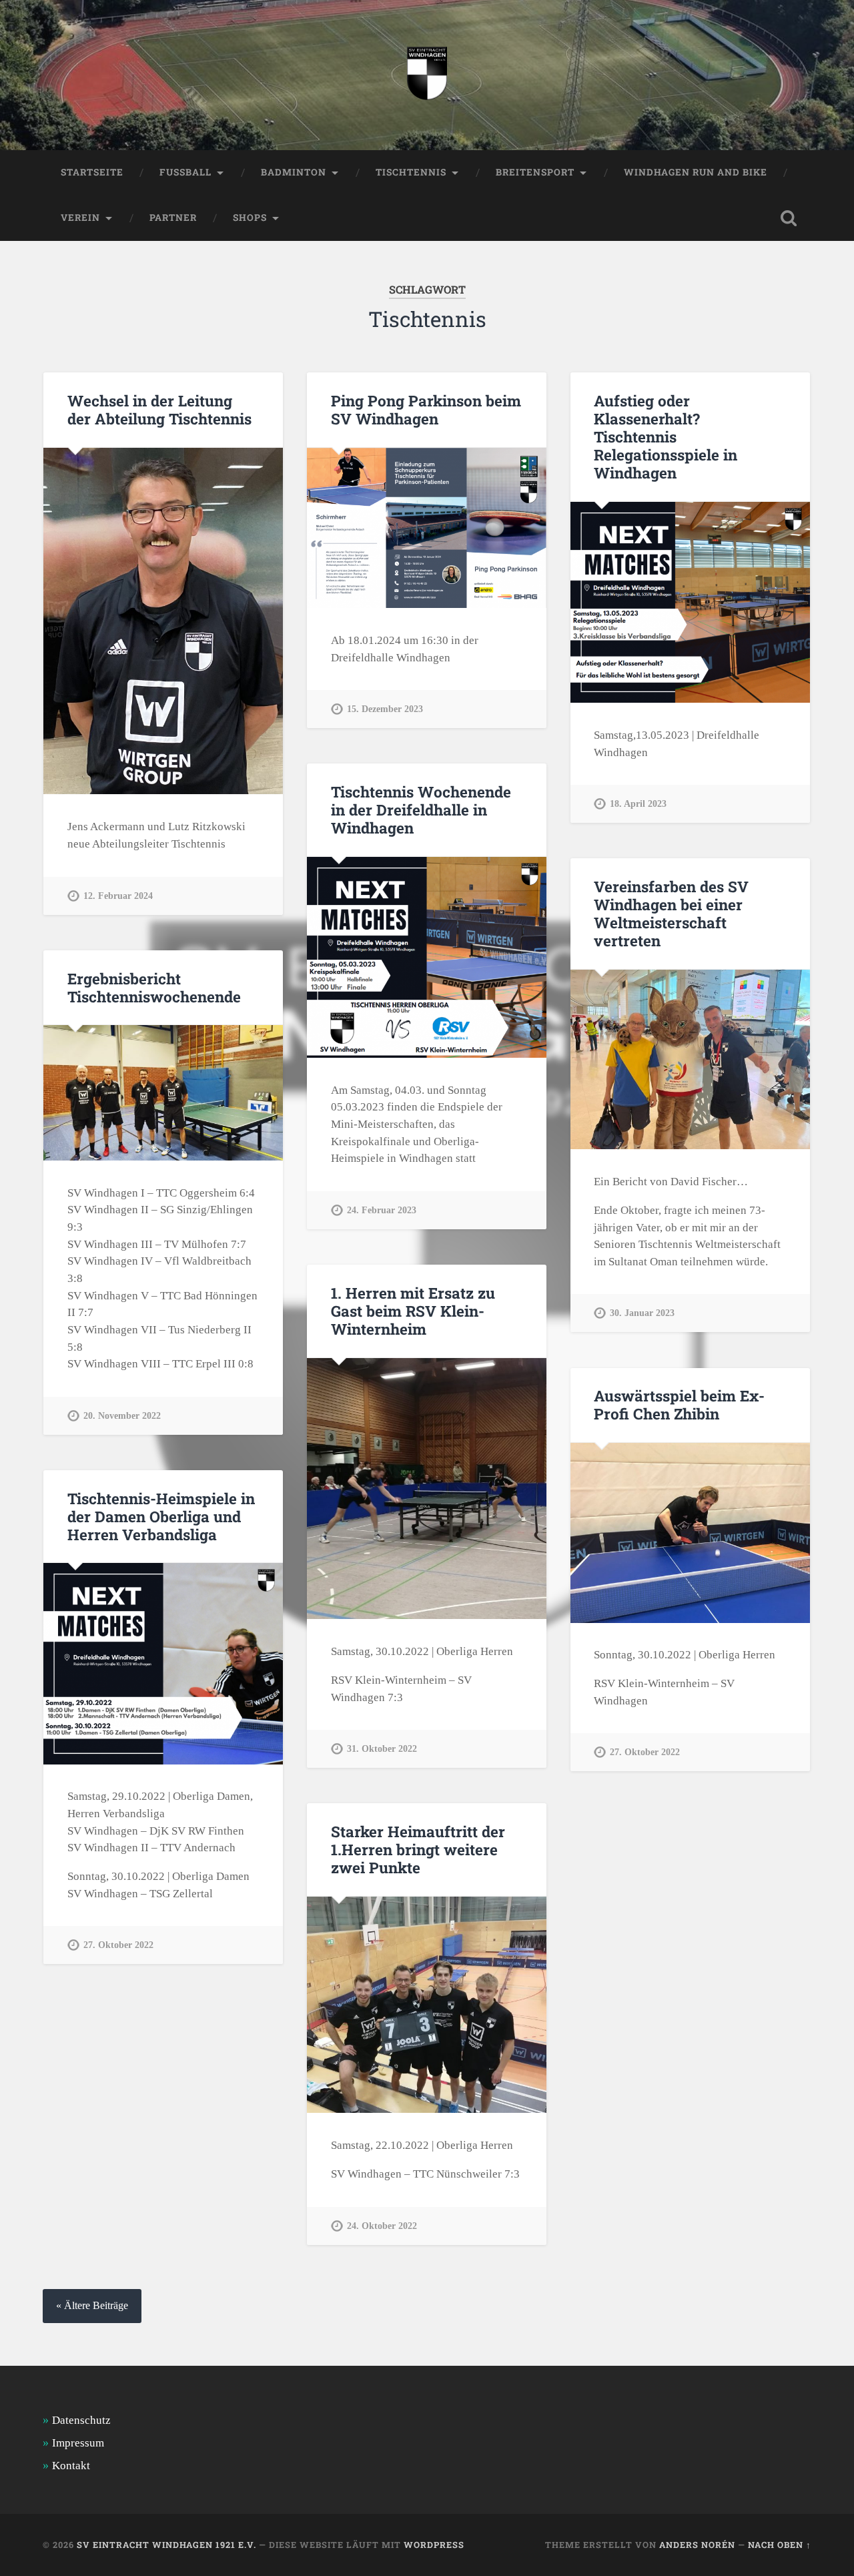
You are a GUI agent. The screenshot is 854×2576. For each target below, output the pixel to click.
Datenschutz (81, 2420)
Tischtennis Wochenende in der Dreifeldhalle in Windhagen (421, 810)
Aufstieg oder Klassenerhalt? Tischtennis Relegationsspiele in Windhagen (666, 436)
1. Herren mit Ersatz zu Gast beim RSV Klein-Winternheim (413, 1311)
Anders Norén (697, 2545)
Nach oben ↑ (780, 2545)
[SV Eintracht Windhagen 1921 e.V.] (427, 75)
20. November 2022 (122, 1415)
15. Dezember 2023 (385, 709)
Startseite (92, 172)
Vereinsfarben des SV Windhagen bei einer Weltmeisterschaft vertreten (671, 913)
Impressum (78, 2443)
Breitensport (535, 172)
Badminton (294, 172)
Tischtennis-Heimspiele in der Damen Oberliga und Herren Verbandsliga (161, 1516)
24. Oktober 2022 (382, 2226)
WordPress (434, 2545)
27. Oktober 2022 (645, 1752)
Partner (173, 218)
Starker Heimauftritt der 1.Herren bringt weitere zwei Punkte (418, 1849)
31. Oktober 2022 (382, 1748)
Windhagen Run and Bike (696, 172)
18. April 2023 (638, 803)
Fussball (185, 172)
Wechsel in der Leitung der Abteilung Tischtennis (159, 409)
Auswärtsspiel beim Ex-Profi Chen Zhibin (679, 1404)
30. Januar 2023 (642, 1313)
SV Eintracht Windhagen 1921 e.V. (166, 2545)
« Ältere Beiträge (92, 2306)
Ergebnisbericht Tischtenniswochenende (154, 987)
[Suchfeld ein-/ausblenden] (789, 218)
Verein (80, 218)
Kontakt (71, 2466)
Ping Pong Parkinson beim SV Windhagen (426, 409)
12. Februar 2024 (118, 896)
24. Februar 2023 (382, 1210)
